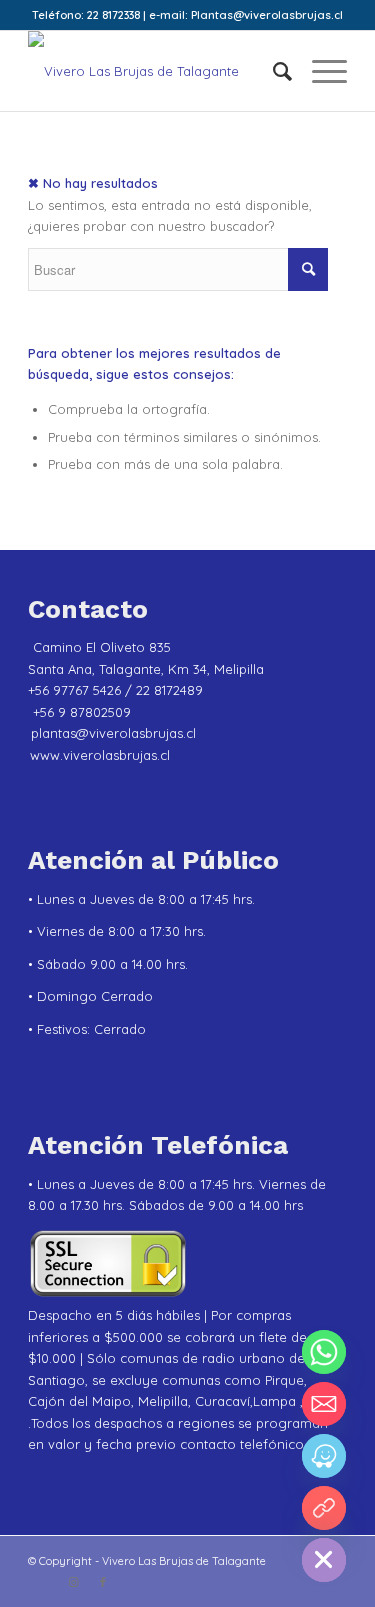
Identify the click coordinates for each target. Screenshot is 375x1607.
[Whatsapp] (324, 1352)
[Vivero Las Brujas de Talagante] (155, 71)
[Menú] (319, 71)
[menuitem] (272, 71)
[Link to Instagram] (73, 1582)
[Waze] (324, 1456)
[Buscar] (272, 71)
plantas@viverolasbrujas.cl (113, 733)
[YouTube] (324, 1508)
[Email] (324, 1404)
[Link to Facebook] (103, 1582)
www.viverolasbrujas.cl (100, 755)
